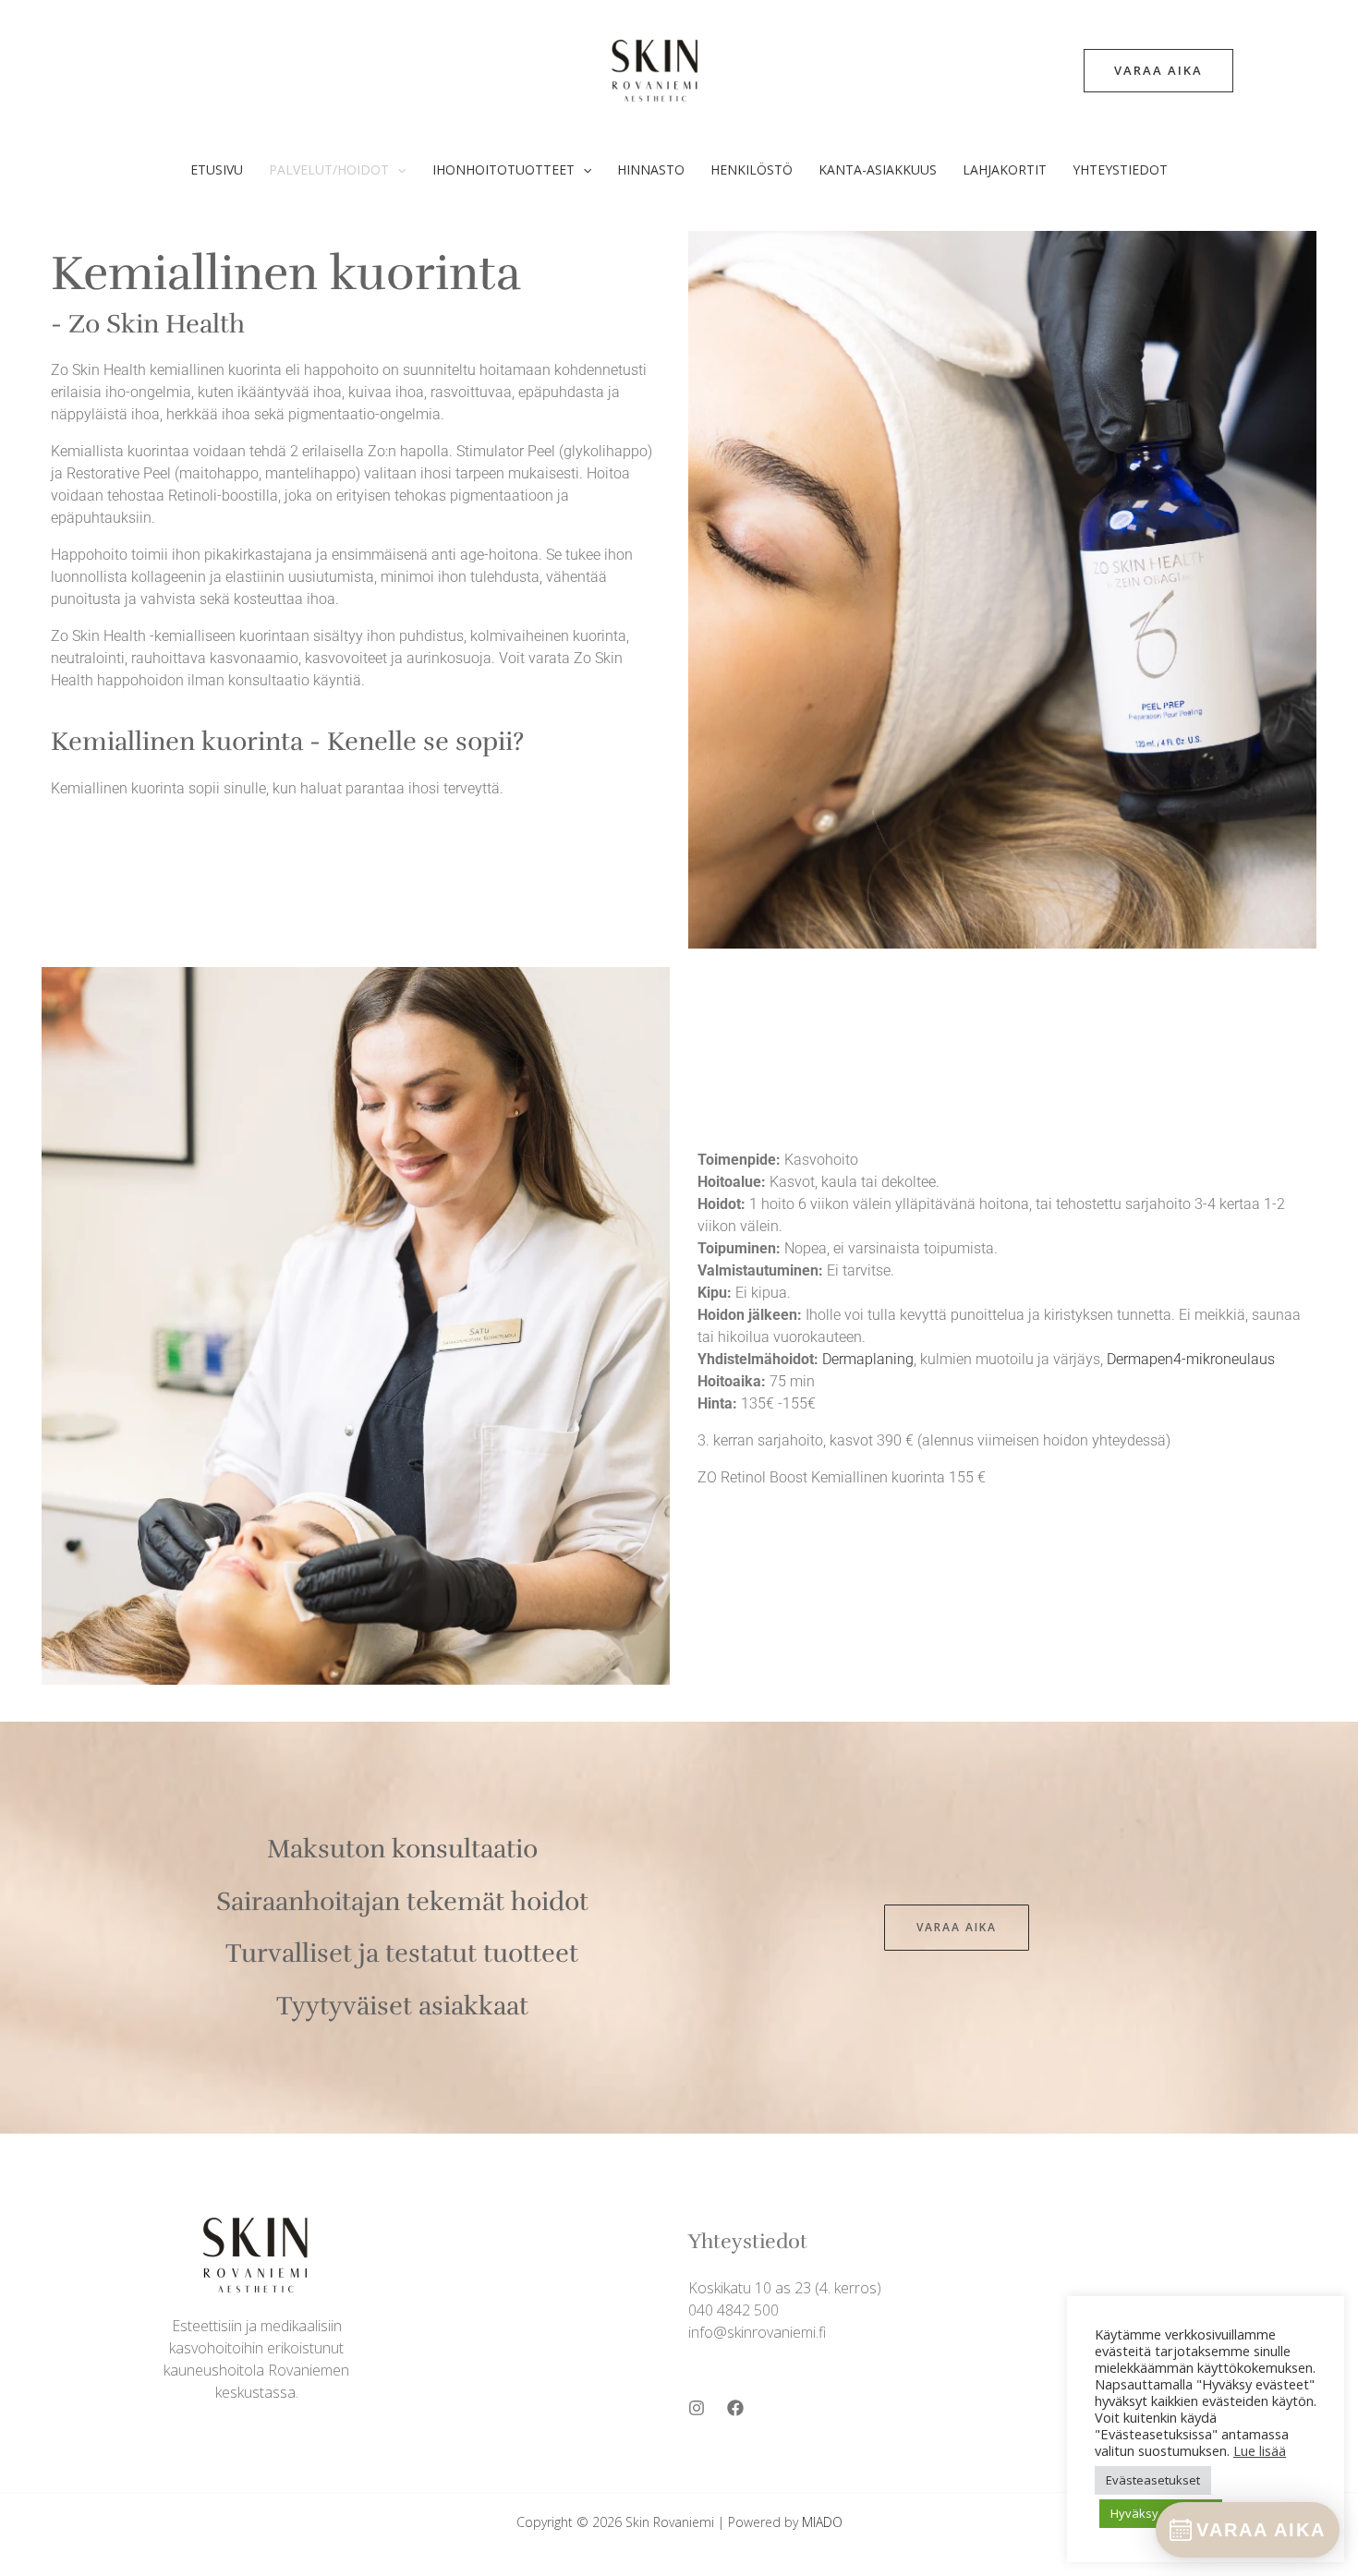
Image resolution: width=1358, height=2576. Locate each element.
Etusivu (217, 169)
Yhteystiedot (1120, 169)
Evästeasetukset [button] (1153, 2480)
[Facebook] (735, 2408)
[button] (1158, 71)
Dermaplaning (868, 1359)
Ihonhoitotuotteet (503, 169)
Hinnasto (651, 169)
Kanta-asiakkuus (878, 169)
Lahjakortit (1005, 169)
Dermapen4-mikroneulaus (1191, 1359)
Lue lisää (1260, 2450)
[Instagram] (697, 2408)
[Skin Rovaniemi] (656, 68)
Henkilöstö (752, 169)
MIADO (822, 2522)
